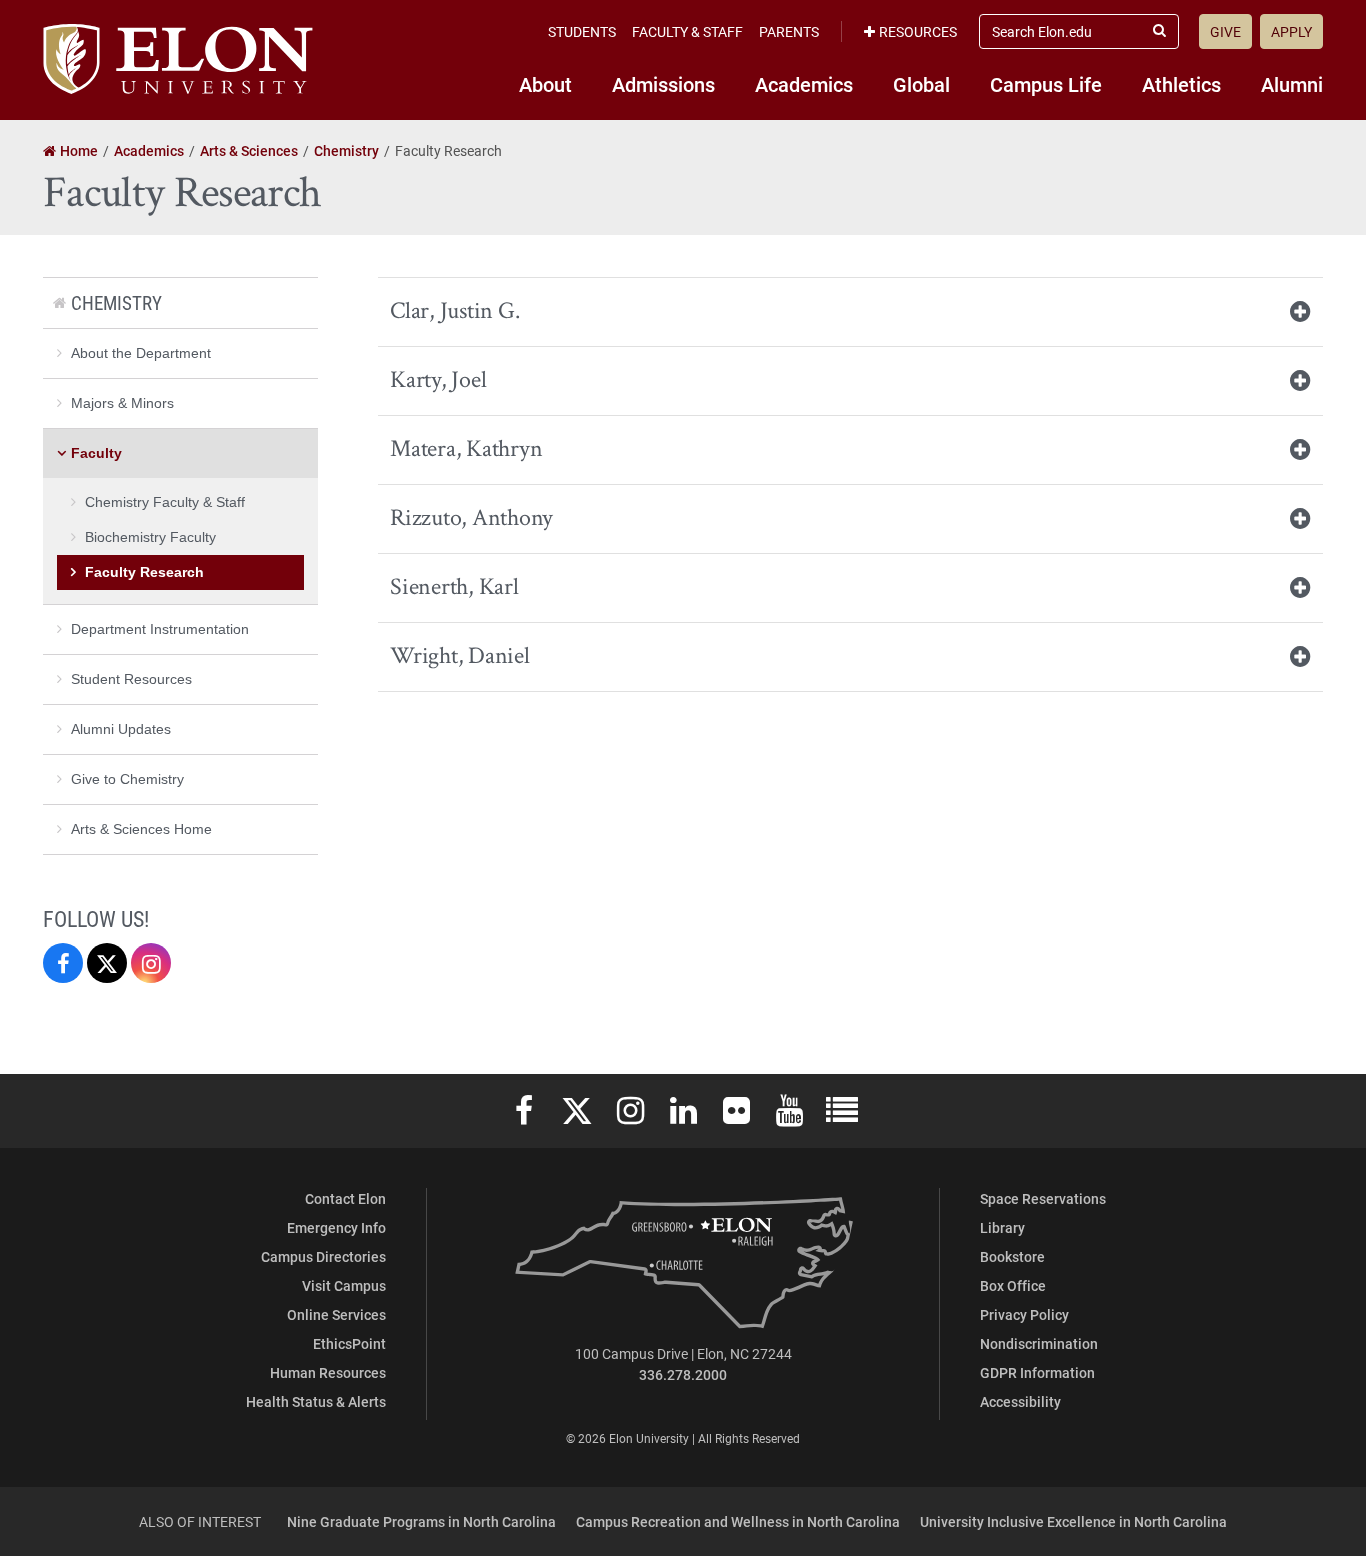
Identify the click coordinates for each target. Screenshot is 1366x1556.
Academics (804, 84)
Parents (789, 31)
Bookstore (1012, 1256)
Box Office (1013, 1285)
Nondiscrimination (1039, 1343)
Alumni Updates (121, 729)
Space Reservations (1043, 1198)
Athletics (1181, 84)
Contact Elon (345, 1198)
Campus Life (1046, 84)
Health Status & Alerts (316, 1401)
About (545, 84)
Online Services (336, 1314)
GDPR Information (1037, 1372)
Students (582, 31)
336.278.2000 (683, 1374)
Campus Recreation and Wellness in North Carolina (738, 1521)
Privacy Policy (1024, 1314)
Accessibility (1020, 1401)
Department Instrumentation (160, 629)
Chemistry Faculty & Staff (165, 502)
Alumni (1292, 84)
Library (1002, 1227)
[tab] (850, 311)
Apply (1291, 31)
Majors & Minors (122, 403)
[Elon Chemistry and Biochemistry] (63, 963)
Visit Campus (344, 1285)
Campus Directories (323, 1256)
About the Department (141, 353)
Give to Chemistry (127, 779)
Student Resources (131, 679)
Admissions (663, 84)
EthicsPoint (349, 1343)
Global (921, 84)
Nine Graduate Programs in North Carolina (421, 1521)
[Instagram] (151, 963)
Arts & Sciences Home (141, 829)
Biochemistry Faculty (150, 537)
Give (1225, 31)
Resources (918, 31)
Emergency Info (336, 1227)
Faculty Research (144, 572)
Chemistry (116, 302)
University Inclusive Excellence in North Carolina (1073, 1521)
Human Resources (328, 1372)
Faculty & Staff (687, 31)
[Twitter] (107, 963)
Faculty (96, 453)
